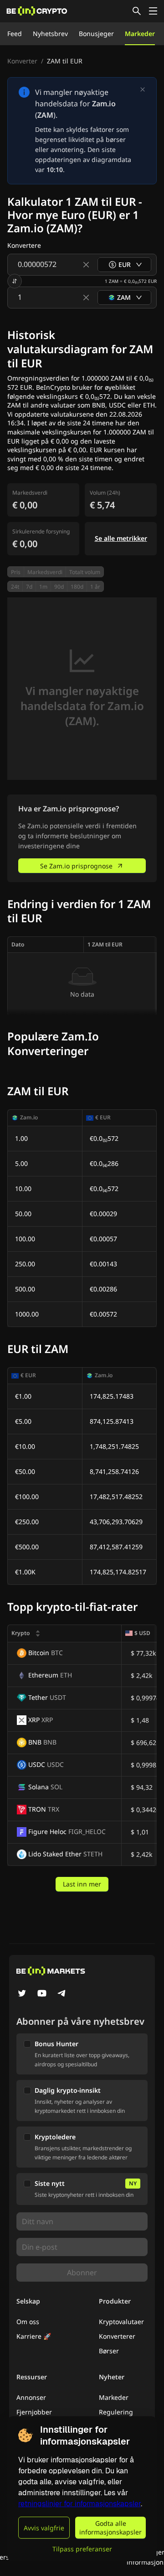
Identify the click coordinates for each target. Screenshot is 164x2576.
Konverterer (117, 2336)
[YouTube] (42, 1994)
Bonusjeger (96, 34)
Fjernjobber (34, 2412)
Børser (109, 2351)
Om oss (28, 2322)
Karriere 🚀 (34, 2336)
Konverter (22, 61)
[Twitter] (22, 1994)
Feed (15, 34)
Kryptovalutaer (121, 2322)
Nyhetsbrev (50, 34)
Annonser (31, 2397)
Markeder (140, 34)
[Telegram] (62, 1994)
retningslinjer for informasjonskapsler (79, 2504)
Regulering (116, 2412)
